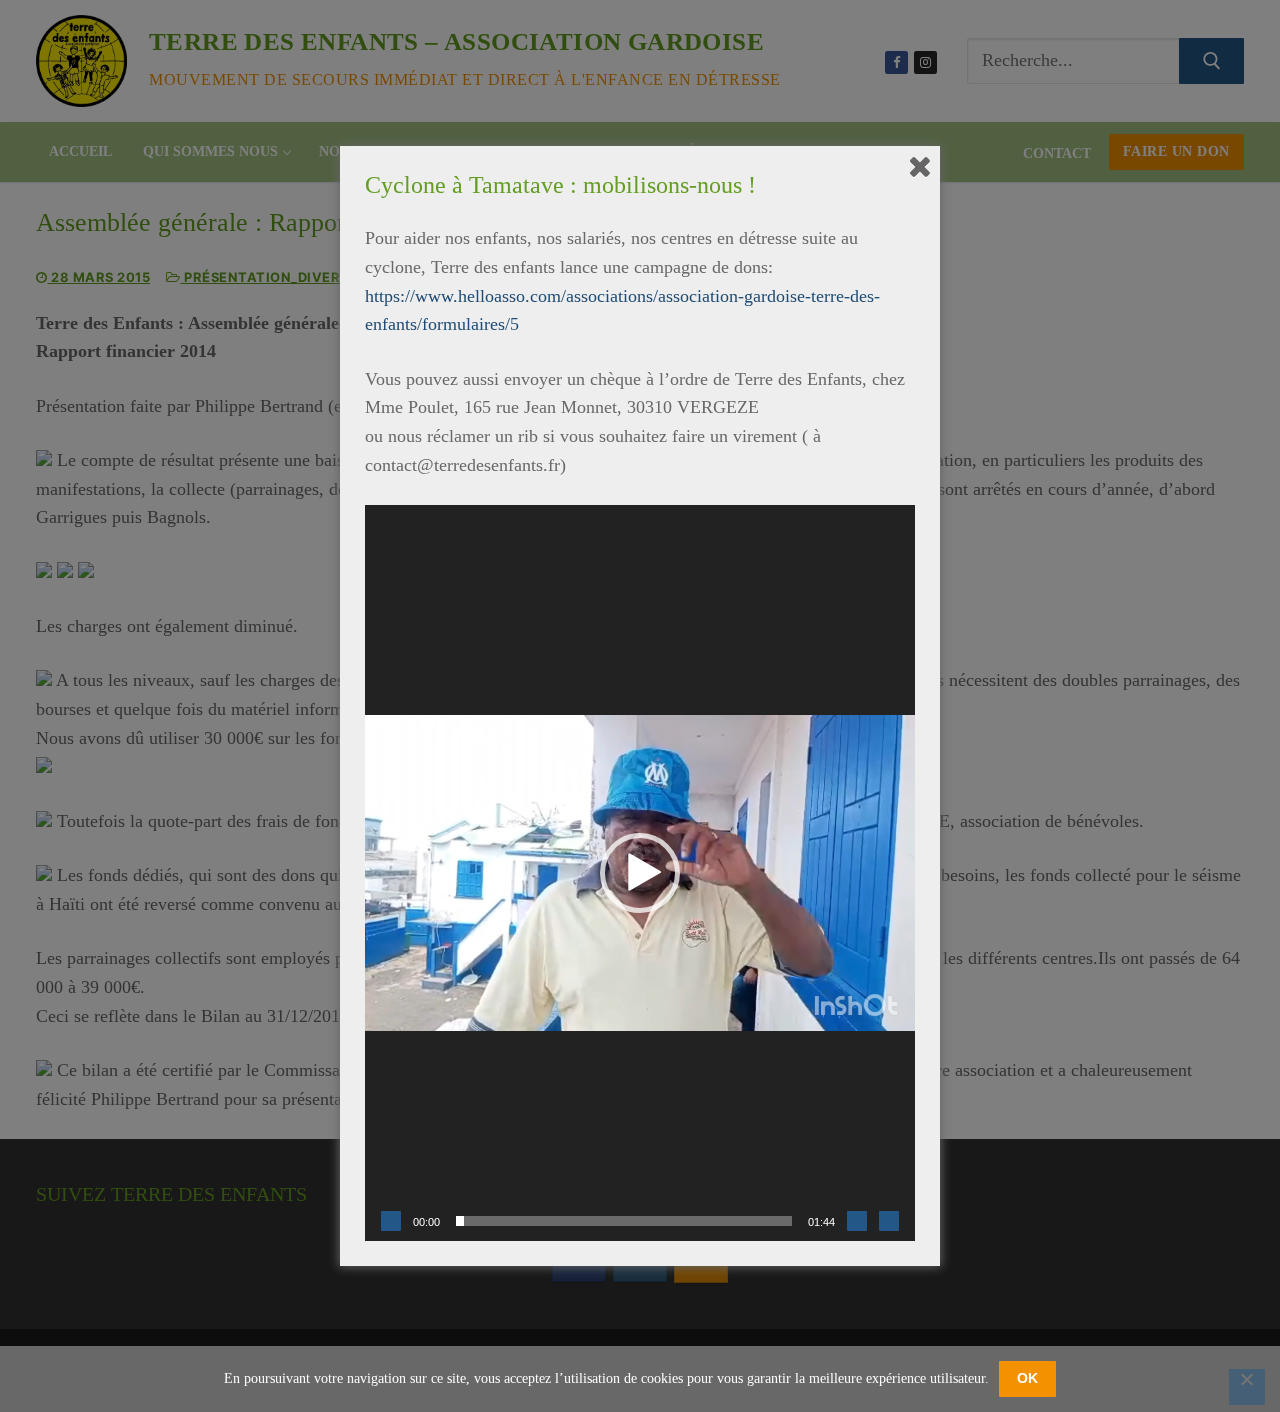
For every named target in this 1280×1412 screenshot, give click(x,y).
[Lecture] (391, 1221)
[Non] (1247, 1387)
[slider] (624, 1221)
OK (1027, 1378)
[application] (640, 873)
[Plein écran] (889, 1221)
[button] (640, 873)
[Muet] (857, 1221)
